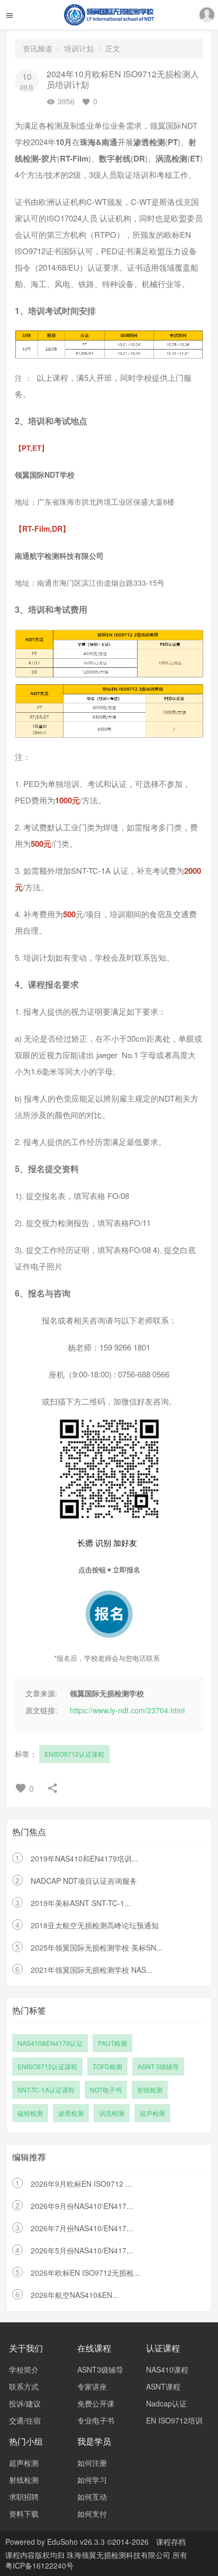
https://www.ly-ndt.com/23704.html (127, 1710)
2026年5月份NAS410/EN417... (82, 2250)
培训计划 (79, 48)
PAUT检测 (112, 2043)
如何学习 (92, 2480)
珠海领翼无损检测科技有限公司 (120, 2555)
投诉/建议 (25, 2403)
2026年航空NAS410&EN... (75, 2295)
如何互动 (92, 2497)
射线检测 (150, 2090)
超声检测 (152, 2113)
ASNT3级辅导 (100, 2369)
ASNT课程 (163, 2386)
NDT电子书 (106, 2090)
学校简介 (24, 2369)
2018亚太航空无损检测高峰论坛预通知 (95, 1925)
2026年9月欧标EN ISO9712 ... (81, 2184)
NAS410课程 (167, 2369)
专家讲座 (92, 2386)
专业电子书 (96, 2420)
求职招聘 (24, 2497)
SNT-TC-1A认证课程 (46, 2090)
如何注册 (92, 2463)
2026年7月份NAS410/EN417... (82, 2228)
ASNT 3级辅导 (158, 2066)
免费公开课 (96, 2403)
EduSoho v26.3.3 (76, 2542)
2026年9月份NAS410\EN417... (82, 2206)
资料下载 (24, 2514)
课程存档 (171, 2542)
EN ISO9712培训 (174, 2420)
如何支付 (92, 2514)
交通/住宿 (25, 2420)
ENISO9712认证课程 (74, 1754)
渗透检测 (71, 2113)
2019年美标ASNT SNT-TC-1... (81, 1903)
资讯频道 (38, 48)
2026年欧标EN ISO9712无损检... (85, 2273)
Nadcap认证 (166, 2403)
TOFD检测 (107, 2066)
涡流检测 (112, 2113)
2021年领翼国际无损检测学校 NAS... (92, 1970)
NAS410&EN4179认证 (50, 2043)
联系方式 (24, 2386)
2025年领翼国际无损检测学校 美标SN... (97, 1947)
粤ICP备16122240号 (39, 2565)
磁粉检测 (30, 2113)
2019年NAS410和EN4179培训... (84, 1858)
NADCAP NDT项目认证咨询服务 (84, 1881)
